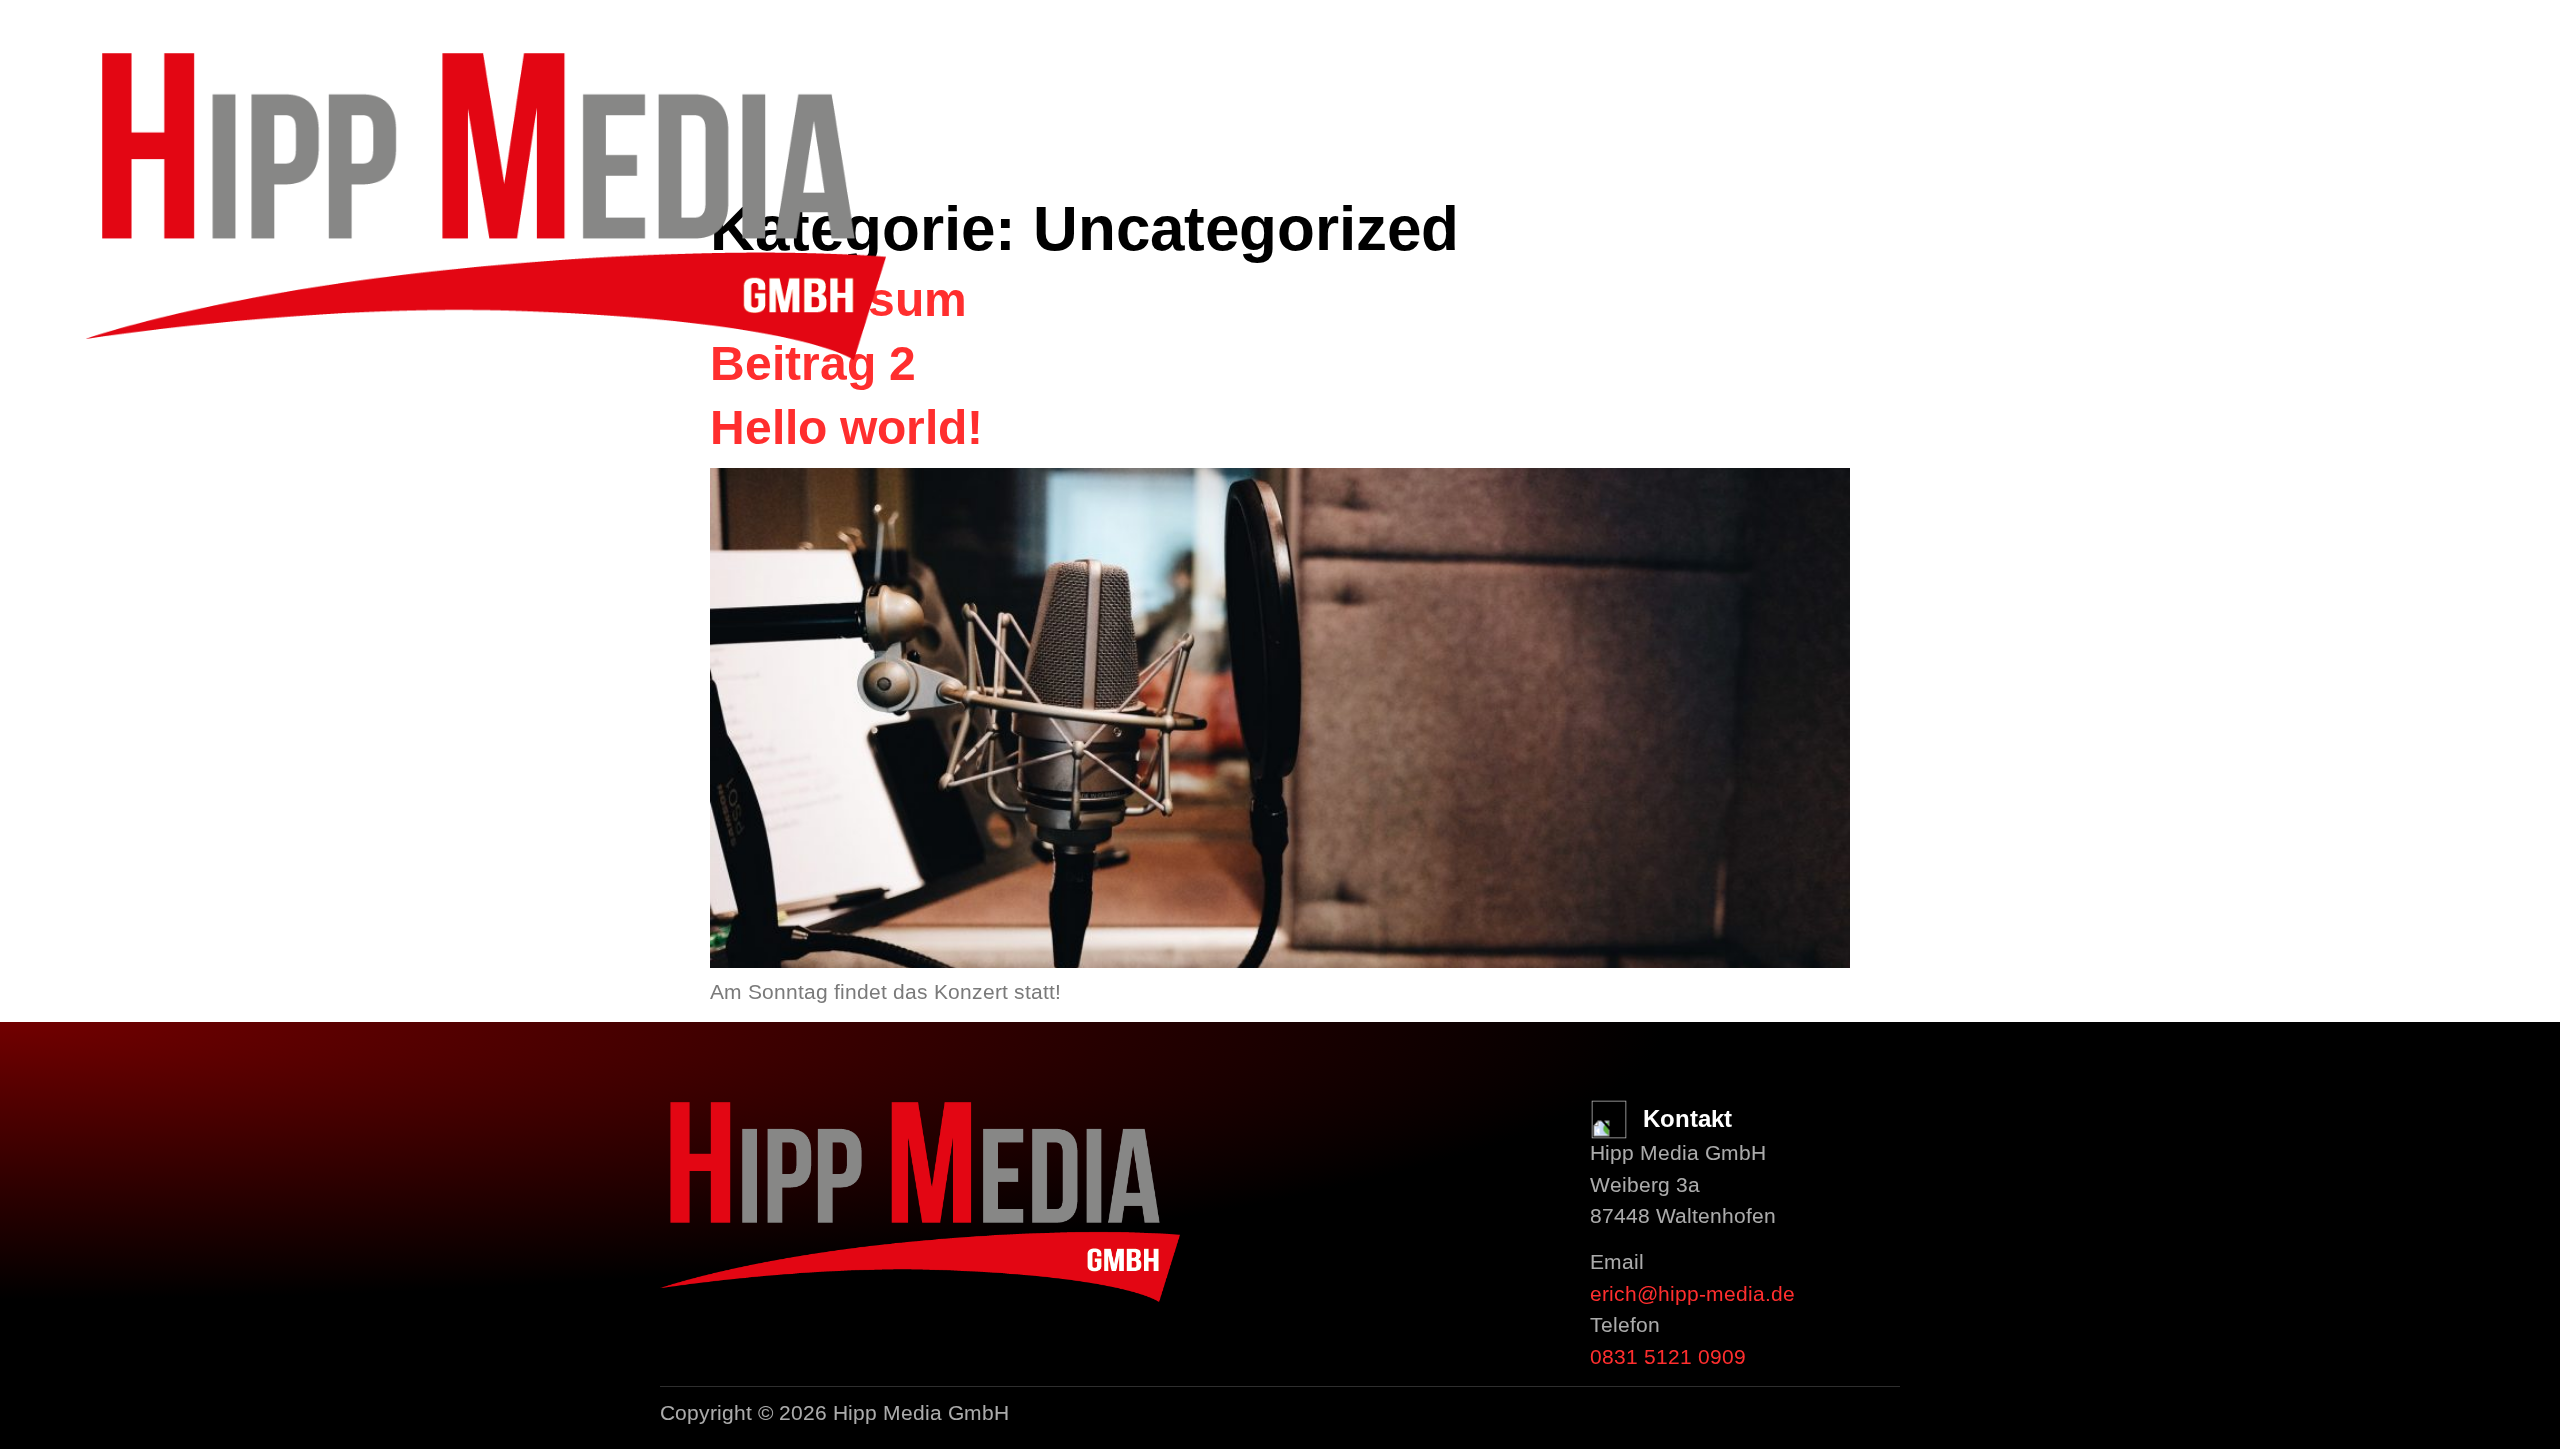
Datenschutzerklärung (169, 539)
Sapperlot (103, 422)
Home (76, 383)
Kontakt (92, 461)
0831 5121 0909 (1668, 1356)
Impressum (103, 500)
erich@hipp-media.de (1692, 1293)
